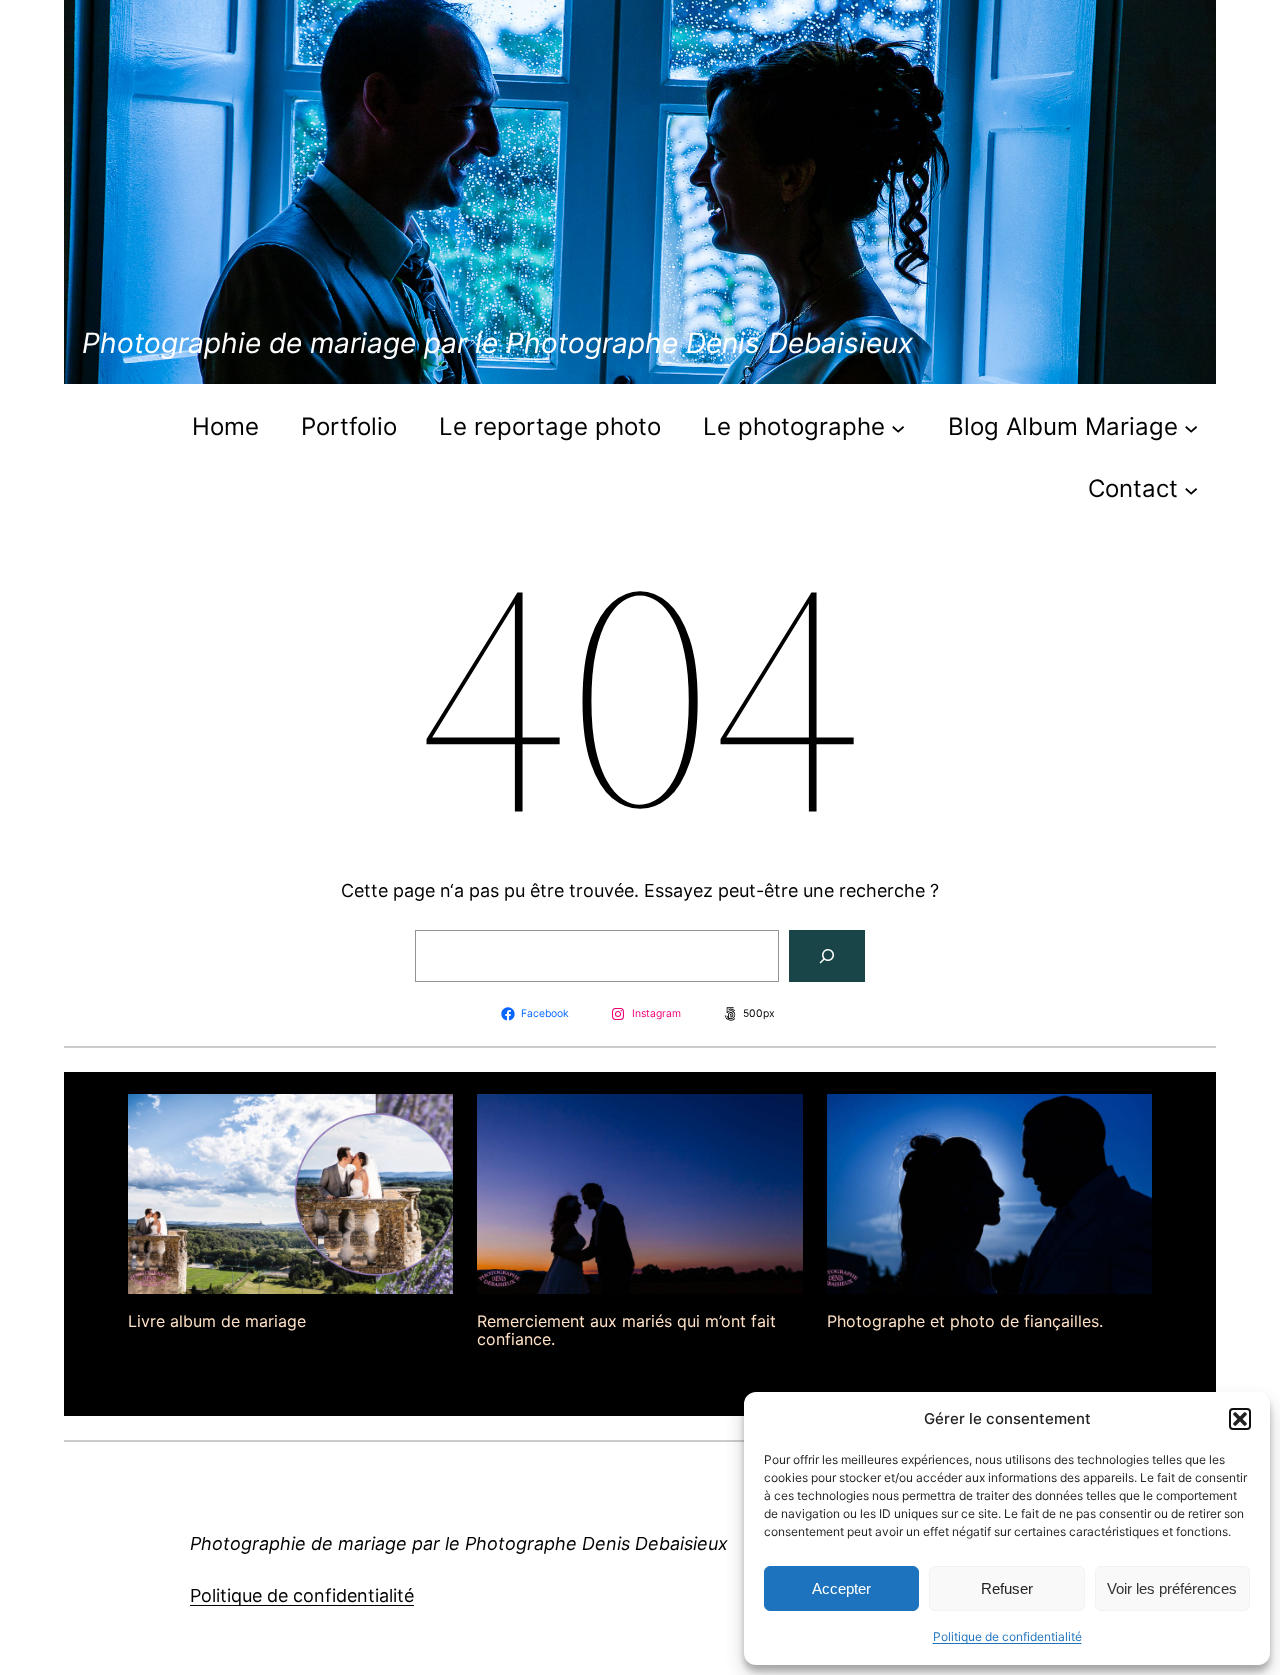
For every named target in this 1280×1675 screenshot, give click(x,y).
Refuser (1007, 1588)
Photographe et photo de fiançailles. (965, 1321)
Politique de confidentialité (1007, 1636)
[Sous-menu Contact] (1191, 489)
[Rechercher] (827, 956)
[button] (1240, 1419)
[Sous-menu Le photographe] (898, 427)
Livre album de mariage (217, 1321)
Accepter (841, 1588)
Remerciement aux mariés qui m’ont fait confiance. (626, 1330)
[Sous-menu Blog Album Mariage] (1191, 427)
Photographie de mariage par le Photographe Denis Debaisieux (497, 343)
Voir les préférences (1172, 1588)
